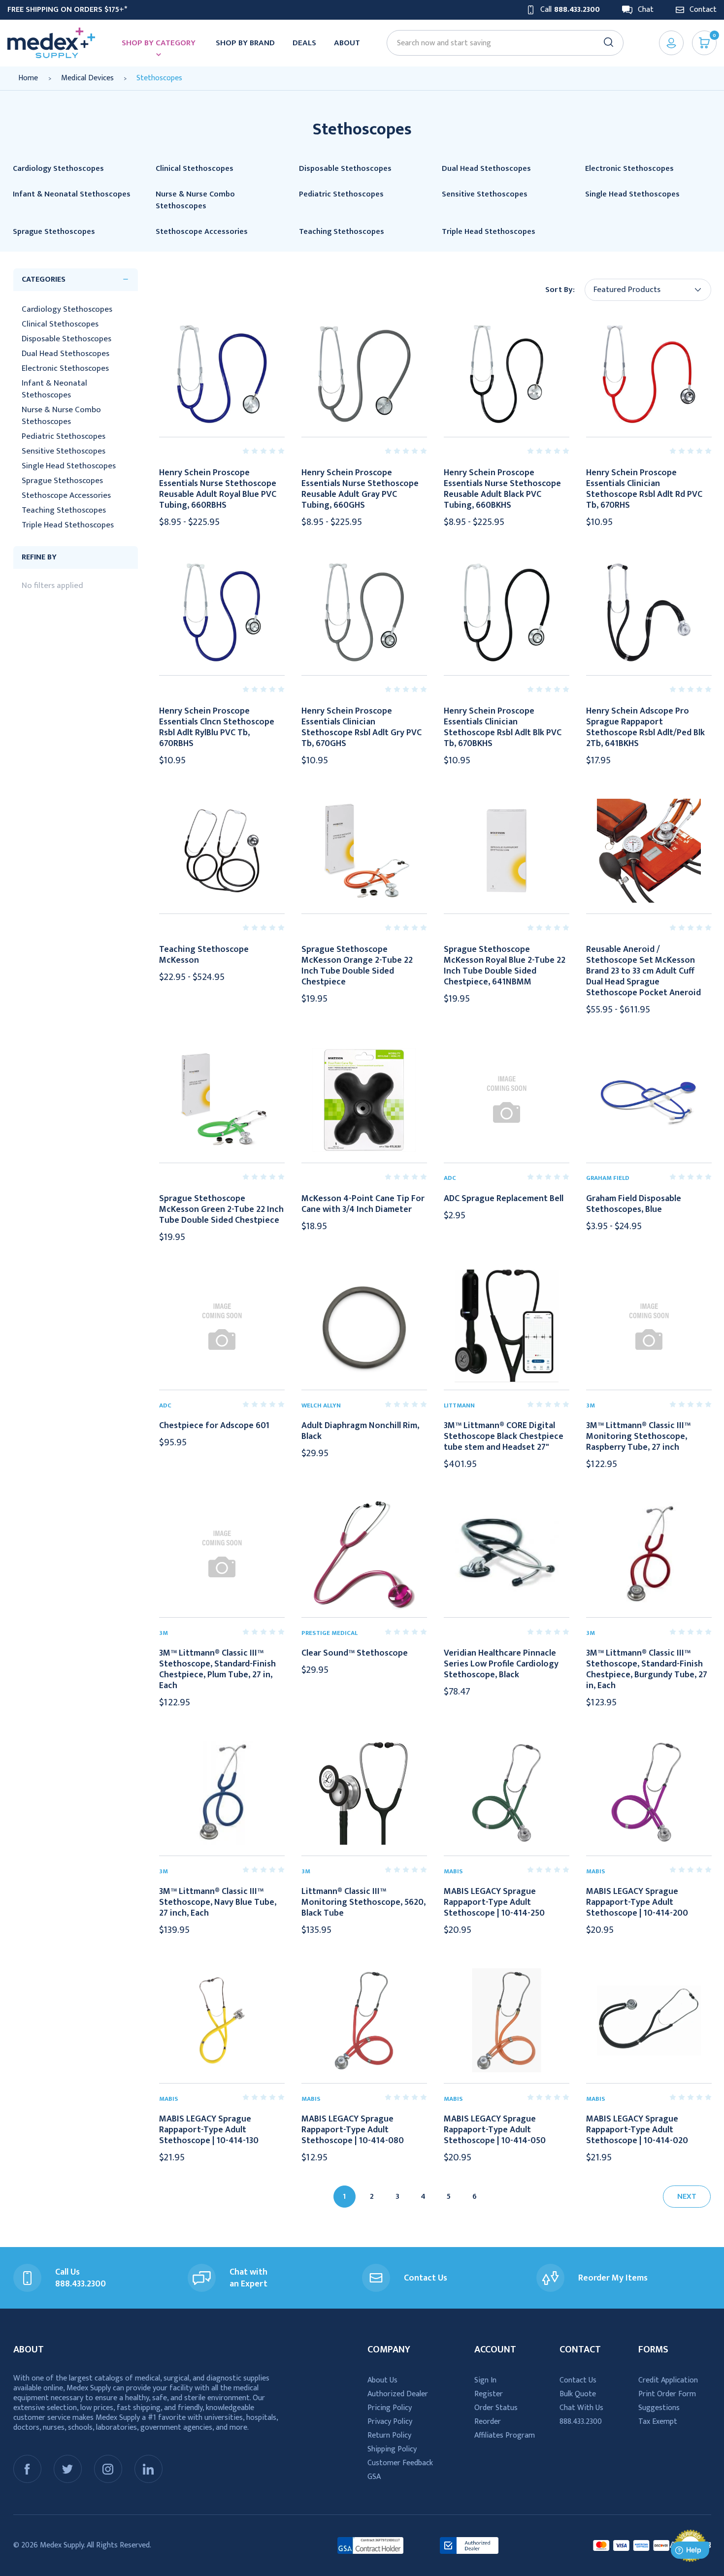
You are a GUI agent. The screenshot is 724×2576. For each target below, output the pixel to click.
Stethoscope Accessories (66, 495)
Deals (304, 43)
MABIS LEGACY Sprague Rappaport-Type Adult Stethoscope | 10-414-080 (353, 2130)
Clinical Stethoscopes (60, 324)
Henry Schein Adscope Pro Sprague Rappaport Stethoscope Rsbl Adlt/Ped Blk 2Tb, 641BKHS (645, 727)
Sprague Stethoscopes (62, 481)
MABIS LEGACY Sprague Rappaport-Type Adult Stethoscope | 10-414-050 (495, 2130)
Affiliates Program (505, 2435)
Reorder (488, 2422)
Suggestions (659, 2408)
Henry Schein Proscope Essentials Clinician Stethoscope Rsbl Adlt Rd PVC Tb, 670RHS (644, 489)
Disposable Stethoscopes (66, 339)
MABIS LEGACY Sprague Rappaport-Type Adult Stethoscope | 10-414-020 (637, 2130)
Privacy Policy (390, 2422)
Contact (703, 10)
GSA (374, 2477)
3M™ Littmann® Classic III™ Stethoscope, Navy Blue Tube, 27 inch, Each (218, 1902)
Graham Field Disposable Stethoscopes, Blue (634, 1204)
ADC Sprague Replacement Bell (504, 1199)
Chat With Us (581, 2408)
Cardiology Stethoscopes (67, 309)
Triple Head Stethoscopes (68, 525)
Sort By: (560, 290)
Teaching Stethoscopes (64, 510)
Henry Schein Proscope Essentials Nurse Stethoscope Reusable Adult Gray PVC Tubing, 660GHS (360, 489)
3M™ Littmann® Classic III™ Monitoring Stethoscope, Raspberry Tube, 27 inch (638, 1436)
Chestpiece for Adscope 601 (214, 1426)
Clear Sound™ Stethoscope (355, 1653)
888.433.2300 (581, 2422)
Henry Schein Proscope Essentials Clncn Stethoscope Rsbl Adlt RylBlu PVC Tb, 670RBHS (217, 727)
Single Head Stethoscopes (69, 466)
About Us (382, 2380)
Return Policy (389, 2435)
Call (570, 10)
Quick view (222, 374)
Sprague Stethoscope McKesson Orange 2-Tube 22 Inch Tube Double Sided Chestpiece (357, 966)
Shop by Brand (245, 43)
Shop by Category (159, 43)
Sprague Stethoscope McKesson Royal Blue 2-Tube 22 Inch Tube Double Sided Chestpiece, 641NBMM (505, 966)
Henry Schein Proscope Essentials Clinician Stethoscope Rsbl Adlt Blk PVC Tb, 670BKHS (503, 727)
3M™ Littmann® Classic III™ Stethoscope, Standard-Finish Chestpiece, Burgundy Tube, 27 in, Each (647, 1669)
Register (489, 2394)
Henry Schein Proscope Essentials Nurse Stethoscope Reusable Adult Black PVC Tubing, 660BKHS (502, 489)
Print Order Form (667, 2394)
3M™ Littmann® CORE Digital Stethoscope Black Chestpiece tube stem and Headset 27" (504, 1436)
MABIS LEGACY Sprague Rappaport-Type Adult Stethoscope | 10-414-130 (209, 2130)
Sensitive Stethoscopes (64, 451)
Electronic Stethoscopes (65, 368)
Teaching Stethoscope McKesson (204, 955)
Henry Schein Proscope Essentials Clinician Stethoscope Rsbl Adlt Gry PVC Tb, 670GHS (362, 727)
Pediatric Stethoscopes (64, 436)
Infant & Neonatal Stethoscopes (54, 389)
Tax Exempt (658, 2422)
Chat (646, 10)
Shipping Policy (392, 2449)
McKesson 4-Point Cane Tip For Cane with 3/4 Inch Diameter (363, 1204)
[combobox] (500, 43)
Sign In (485, 2380)
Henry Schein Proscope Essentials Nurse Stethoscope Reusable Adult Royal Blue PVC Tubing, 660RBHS (218, 489)
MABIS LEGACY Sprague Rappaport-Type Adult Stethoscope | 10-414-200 (637, 1902)
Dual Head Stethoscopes (66, 354)
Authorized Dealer (398, 2394)
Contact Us (578, 2380)
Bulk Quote (578, 2394)
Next (687, 2197)
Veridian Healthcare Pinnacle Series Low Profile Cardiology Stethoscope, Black (501, 1664)
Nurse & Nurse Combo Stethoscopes (61, 416)
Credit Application (668, 2380)
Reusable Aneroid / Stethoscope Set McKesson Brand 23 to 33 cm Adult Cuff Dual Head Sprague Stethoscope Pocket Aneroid (643, 971)
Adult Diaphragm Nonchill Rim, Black (360, 1431)
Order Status (496, 2408)
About (347, 43)
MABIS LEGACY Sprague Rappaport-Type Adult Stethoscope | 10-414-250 (494, 1902)
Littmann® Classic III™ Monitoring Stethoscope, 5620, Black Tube (363, 1902)
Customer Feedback (400, 2463)
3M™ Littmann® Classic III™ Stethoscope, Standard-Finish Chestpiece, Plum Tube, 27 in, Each (217, 1669)
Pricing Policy (390, 2408)
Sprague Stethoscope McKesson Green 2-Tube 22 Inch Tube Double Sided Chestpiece (221, 1209)
